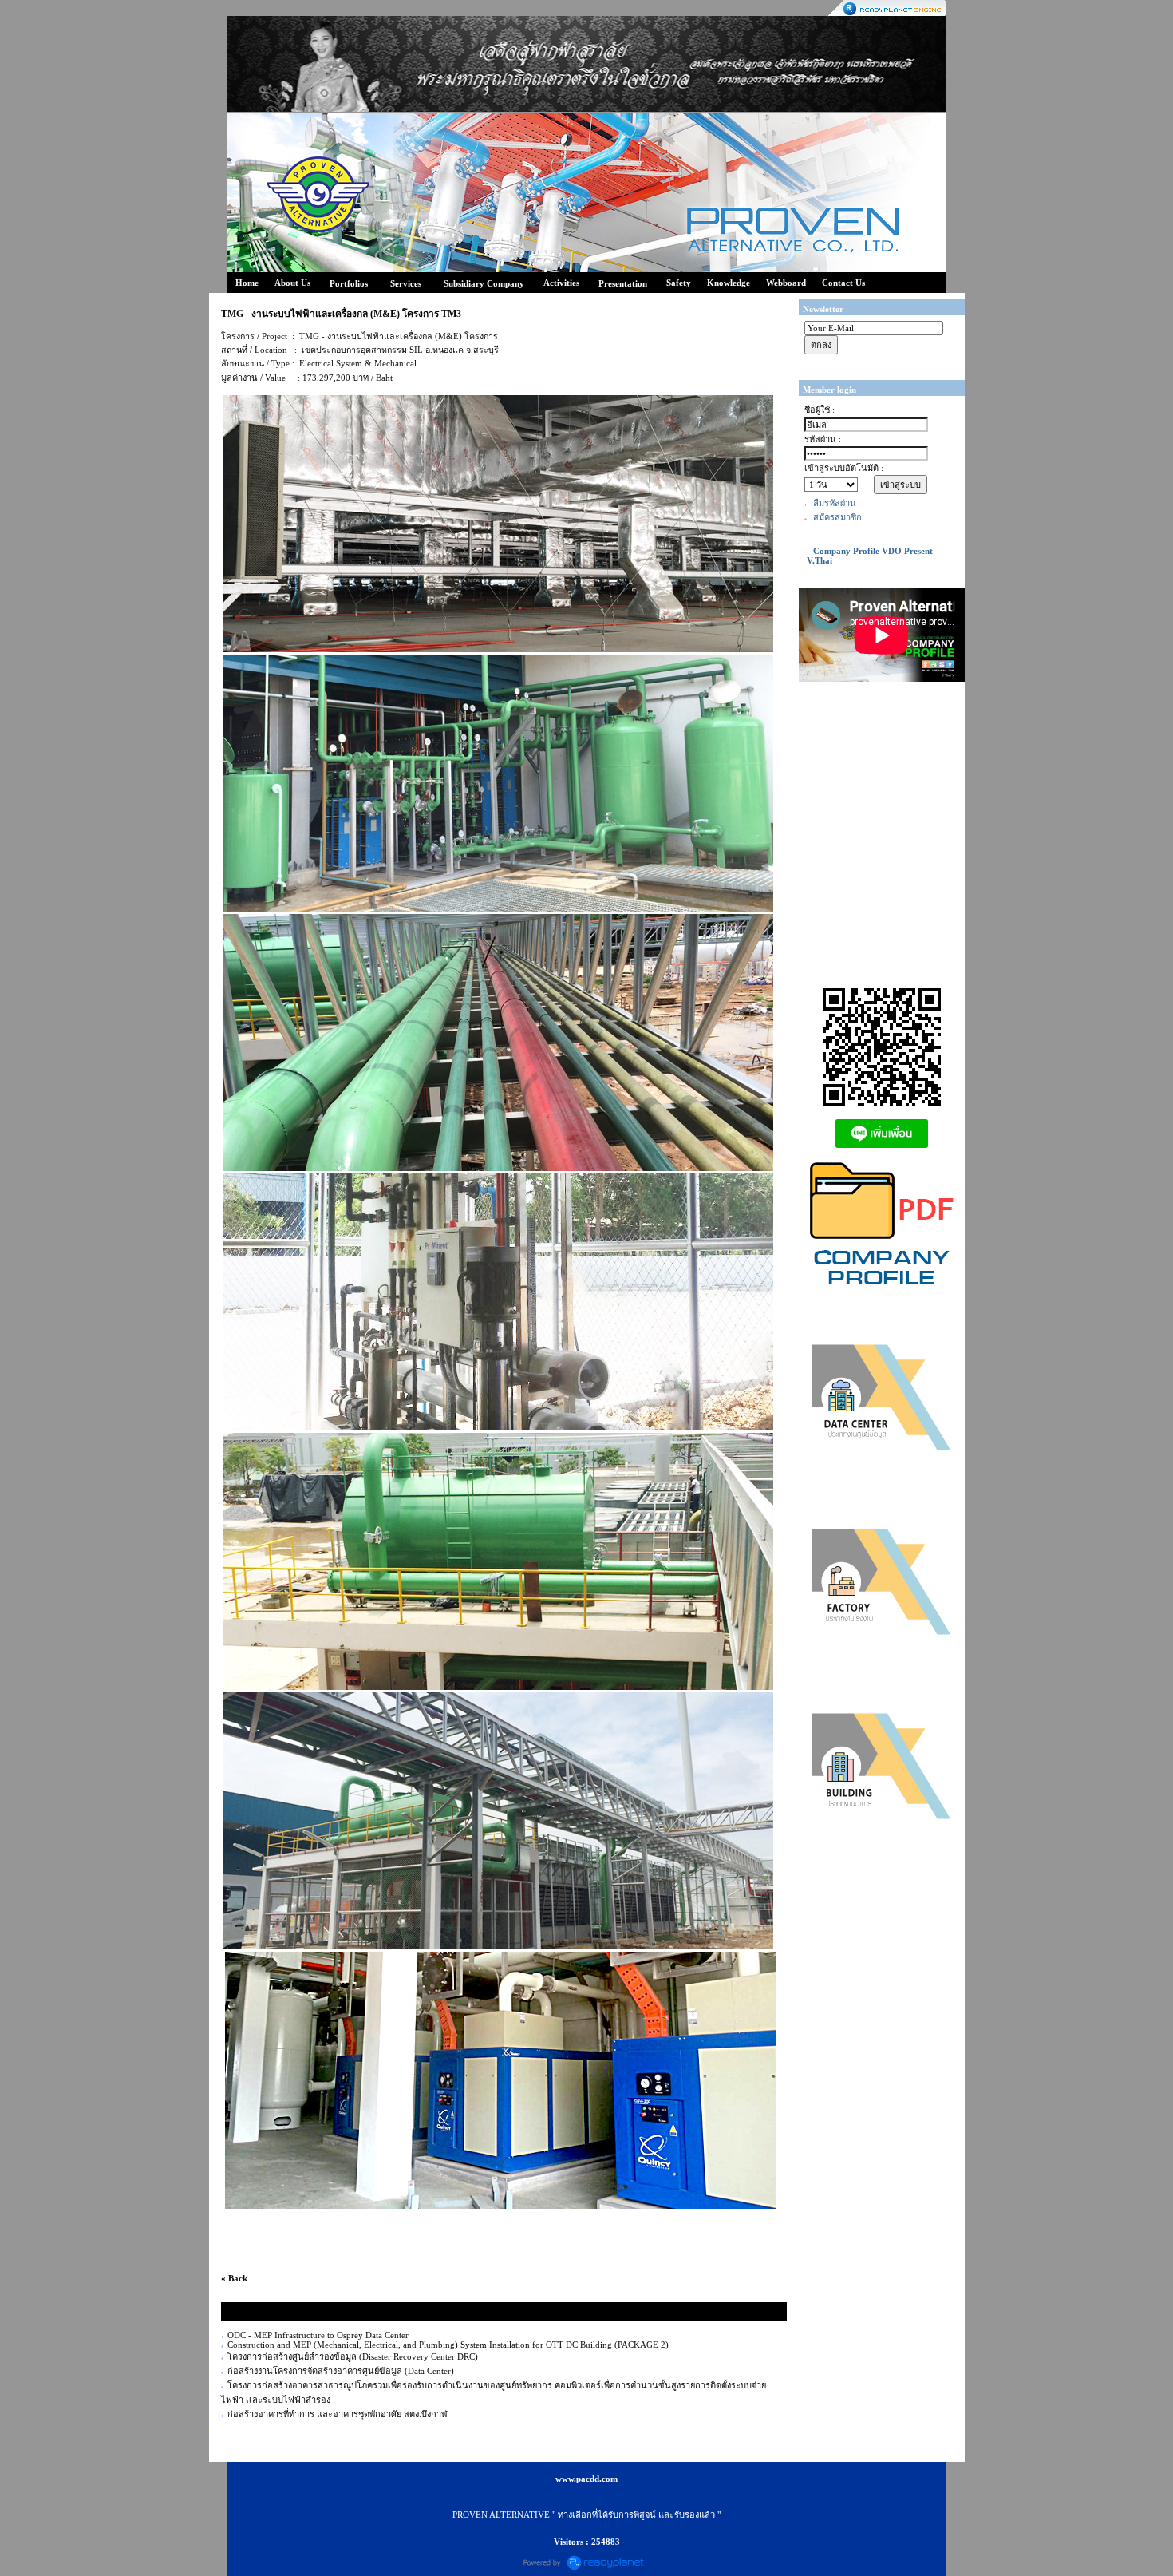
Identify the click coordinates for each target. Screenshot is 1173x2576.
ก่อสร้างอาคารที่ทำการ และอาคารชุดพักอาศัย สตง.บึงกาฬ (338, 2414)
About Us (292, 283)
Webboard (786, 283)
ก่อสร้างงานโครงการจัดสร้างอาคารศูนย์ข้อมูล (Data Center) (341, 2371)
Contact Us (843, 283)
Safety (679, 283)
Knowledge (729, 283)
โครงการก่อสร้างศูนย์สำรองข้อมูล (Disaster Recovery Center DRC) (353, 2356)
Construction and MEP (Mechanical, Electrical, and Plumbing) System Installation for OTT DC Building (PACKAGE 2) (448, 2345)
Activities (561, 283)
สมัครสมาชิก (837, 517)
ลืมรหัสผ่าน (835, 503)
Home (247, 283)
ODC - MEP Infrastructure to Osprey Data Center (318, 2335)
